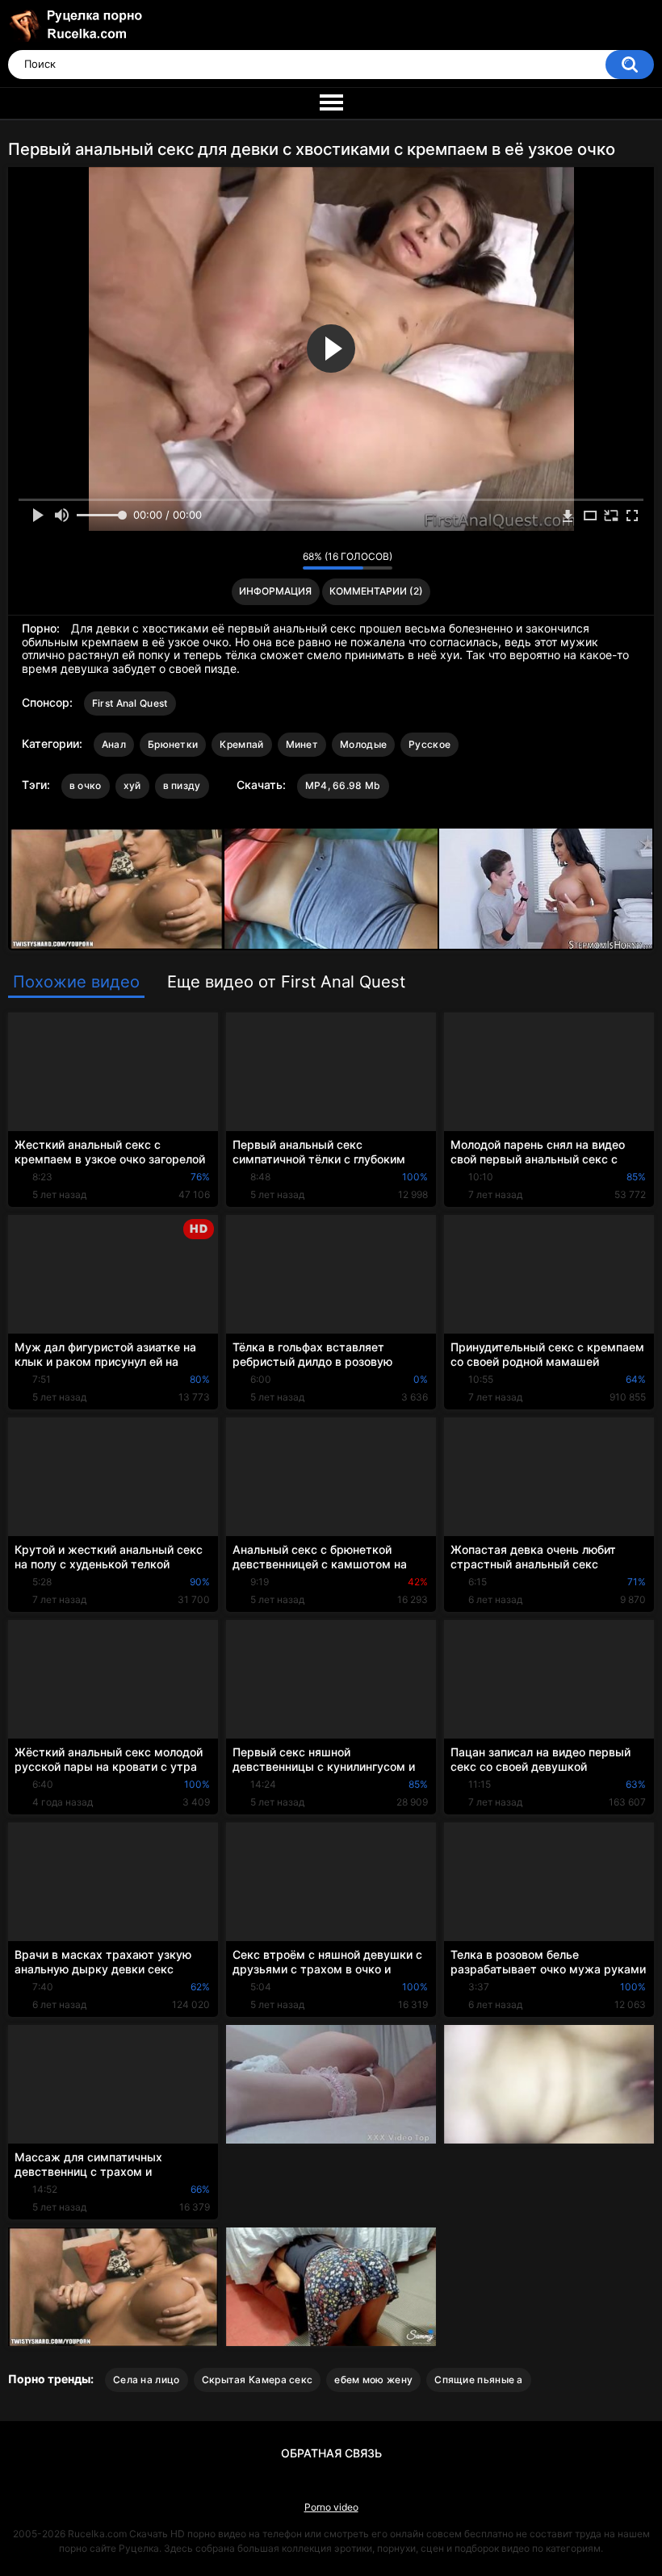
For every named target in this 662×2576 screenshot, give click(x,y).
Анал (114, 744)
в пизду (182, 785)
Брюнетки (173, 744)
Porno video (331, 2507)
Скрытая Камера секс (258, 2380)
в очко (86, 785)
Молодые (363, 744)
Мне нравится (265, 561)
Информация (275, 591)
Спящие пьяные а (479, 2380)
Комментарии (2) (376, 591)
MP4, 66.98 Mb (343, 785)
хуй (132, 785)
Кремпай (241, 744)
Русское (429, 744)
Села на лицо (147, 2380)
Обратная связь (331, 2453)
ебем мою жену (373, 2380)
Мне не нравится (286, 561)
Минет (302, 744)
